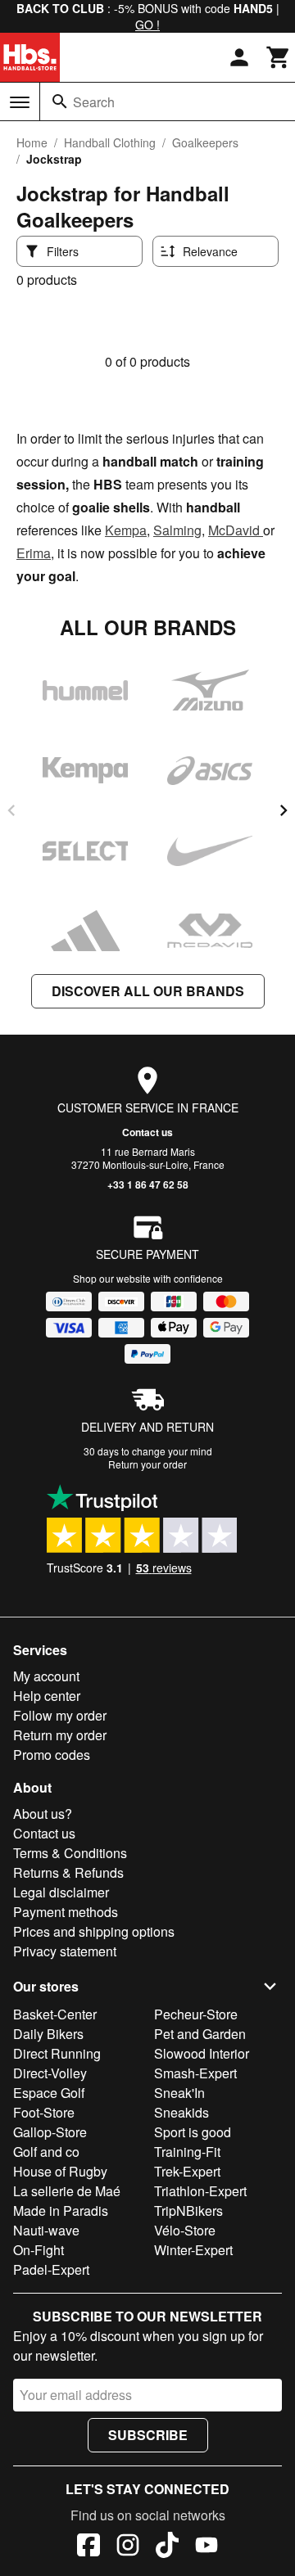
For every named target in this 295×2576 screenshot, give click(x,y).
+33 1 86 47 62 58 (148, 1184)
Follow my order (60, 1715)
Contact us (147, 1132)
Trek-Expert (187, 2171)
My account (46, 1676)
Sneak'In (179, 2093)
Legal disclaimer (61, 1892)
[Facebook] (88, 2547)
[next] (284, 810)
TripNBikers (188, 2211)
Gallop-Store (50, 2132)
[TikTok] (167, 2547)
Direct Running (57, 2053)
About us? (43, 1814)
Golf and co (46, 2152)
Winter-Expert (193, 2250)
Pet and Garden (200, 2034)
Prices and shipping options (94, 1931)
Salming (177, 530)
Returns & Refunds (68, 1872)
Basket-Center (55, 2014)
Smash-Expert (195, 2073)
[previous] (11, 810)
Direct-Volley (50, 2073)
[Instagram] (128, 2547)
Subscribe (148, 2435)
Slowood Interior (202, 2053)
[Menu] (20, 102)
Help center (47, 1696)
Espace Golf (49, 2093)
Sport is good (193, 2132)
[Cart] (279, 57)
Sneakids (182, 2112)
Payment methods (66, 1912)
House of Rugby (60, 2171)
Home (32, 142)
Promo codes (52, 1755)
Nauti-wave (46, 2230)
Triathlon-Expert (200, 2191)
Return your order (147, 1464)
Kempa (126, 530)
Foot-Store (44, 2112)
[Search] (60, 102)
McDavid (236, 530)
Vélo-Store (185, 2230)
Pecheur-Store (196, 2014)
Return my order (60, 1735)
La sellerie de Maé (67, 2191)
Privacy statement (65, 1951)
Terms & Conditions (70, 1853)
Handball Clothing (110, 142)
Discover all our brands (148, 991)
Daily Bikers (48, 2034)
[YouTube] (206, 2547)
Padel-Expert (51, 2269)
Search (94, 102)
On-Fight (39, 2250)
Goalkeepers (205, 142)
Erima (34, 553)
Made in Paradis (61, 2211)
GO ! (147, 25)
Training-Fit (187, 2152)
